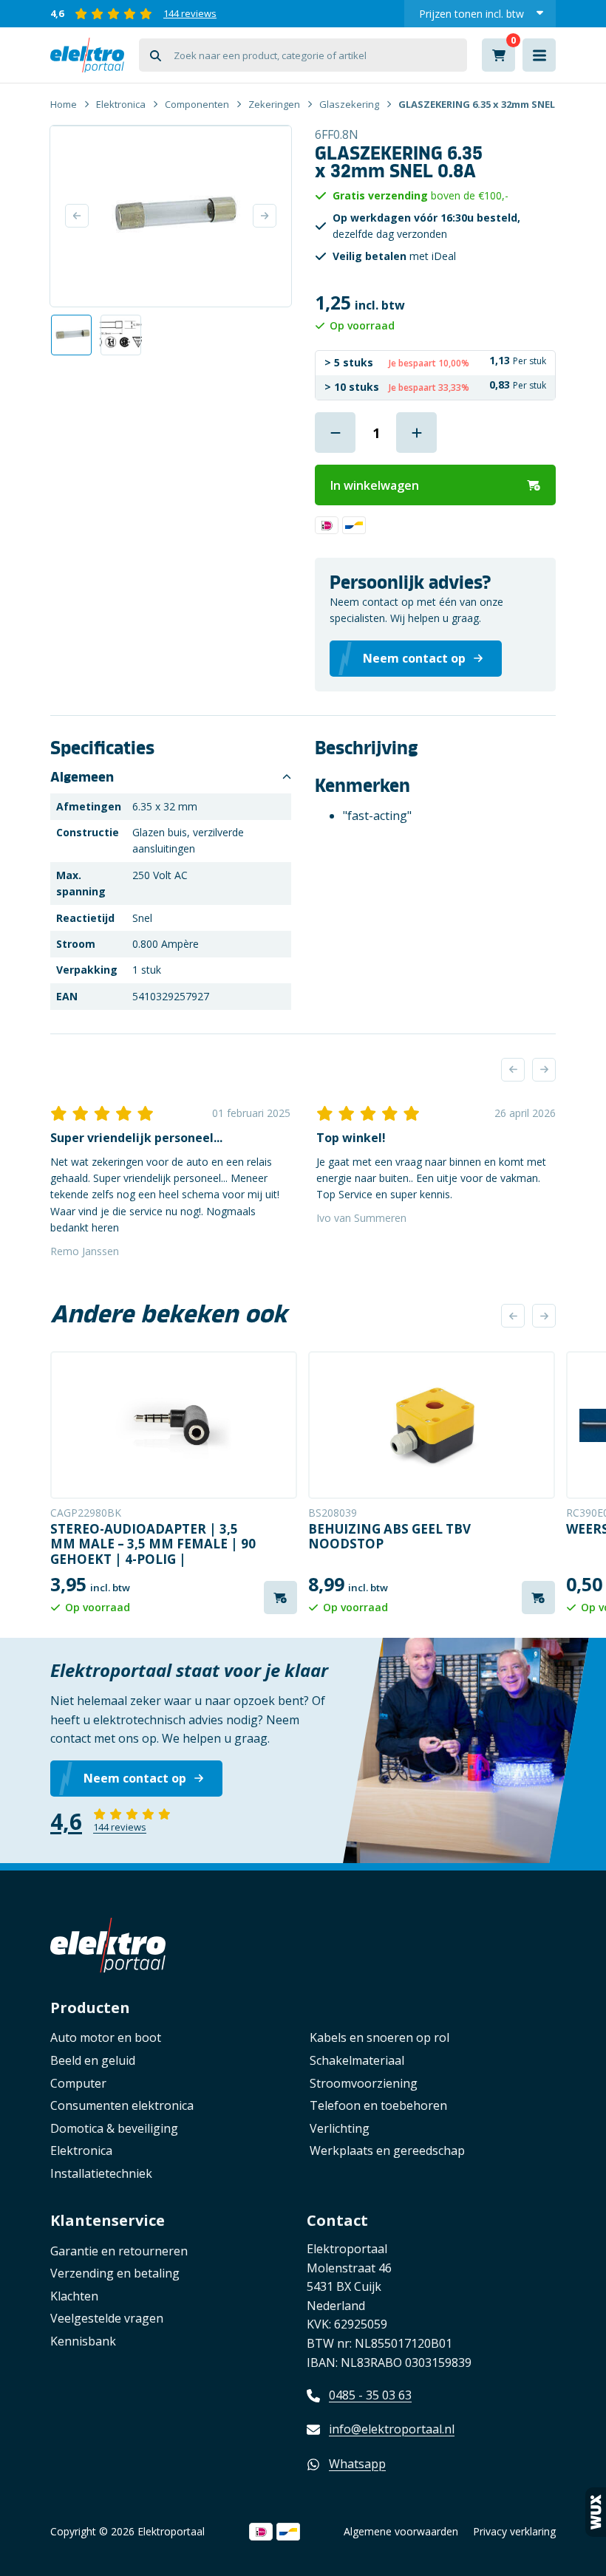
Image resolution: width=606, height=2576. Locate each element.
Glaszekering (349, 104)
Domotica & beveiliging (114, 2128)
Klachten (74, 2296)
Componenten (197, 104)
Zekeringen (274, 104)
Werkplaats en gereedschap (387, 2150)
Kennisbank (83, 2341)
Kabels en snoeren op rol (379, 2037)
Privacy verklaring (514, 2531)
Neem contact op (135, 1778)
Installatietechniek (101, 2173)
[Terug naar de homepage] (87, 55)
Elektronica (121, 104)
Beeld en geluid (93, 2060)
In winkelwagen (375, 485)
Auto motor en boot (106, 2037)
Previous (77, 216)
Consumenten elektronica (122, 2105)
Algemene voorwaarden (401, 2531)
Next (265, 216)
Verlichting (340, 2128)
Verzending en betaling (115, 2273)
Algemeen (82, 777)
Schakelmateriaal (357, 2060)
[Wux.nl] (596, 2512)
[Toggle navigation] (539, 55)
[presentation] (513, 1070)
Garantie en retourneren (119, 2251)
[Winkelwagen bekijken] (498, 55)
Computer (78, 2083)
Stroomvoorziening (364, 2083)
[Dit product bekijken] (174, 1425)
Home (64, 104)
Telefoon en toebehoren (378, 2105)
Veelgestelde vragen (107, 2318)
